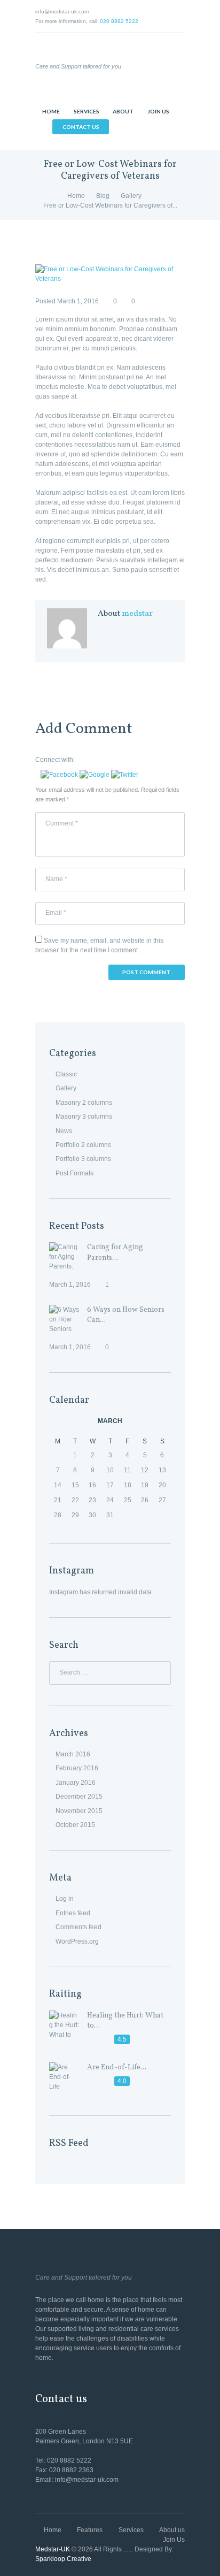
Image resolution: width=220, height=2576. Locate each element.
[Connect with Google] (95, 775)
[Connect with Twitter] (125, 775)
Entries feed (73, 1913)
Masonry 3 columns (84, 1117)
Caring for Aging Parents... (115, 1252)
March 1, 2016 (78, 301)
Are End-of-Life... (117, 2067)
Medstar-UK (53, 2549)
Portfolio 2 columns (83, 1145)
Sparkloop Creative (63, 2559)
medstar (137, 614)
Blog (103, 196)
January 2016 (76, 1783)
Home (76, 196)
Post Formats (74, 1173)
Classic (66, 1074)
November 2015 (79, 1811)
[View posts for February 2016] (58, 1421)
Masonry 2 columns (84, 1103)
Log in (65, 1899)
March (110, 1421)
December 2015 (79, 1797)
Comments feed (78, 1927)
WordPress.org (77, 1941)
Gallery (131, 196)
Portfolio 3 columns (83, 1159)
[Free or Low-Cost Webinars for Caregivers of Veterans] (110, 274)
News (64, 1131)
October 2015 (75, 1825)
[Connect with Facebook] (60, 775)
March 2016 (73, 1754)
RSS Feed (69, 2143)
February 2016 (77, 1768)
